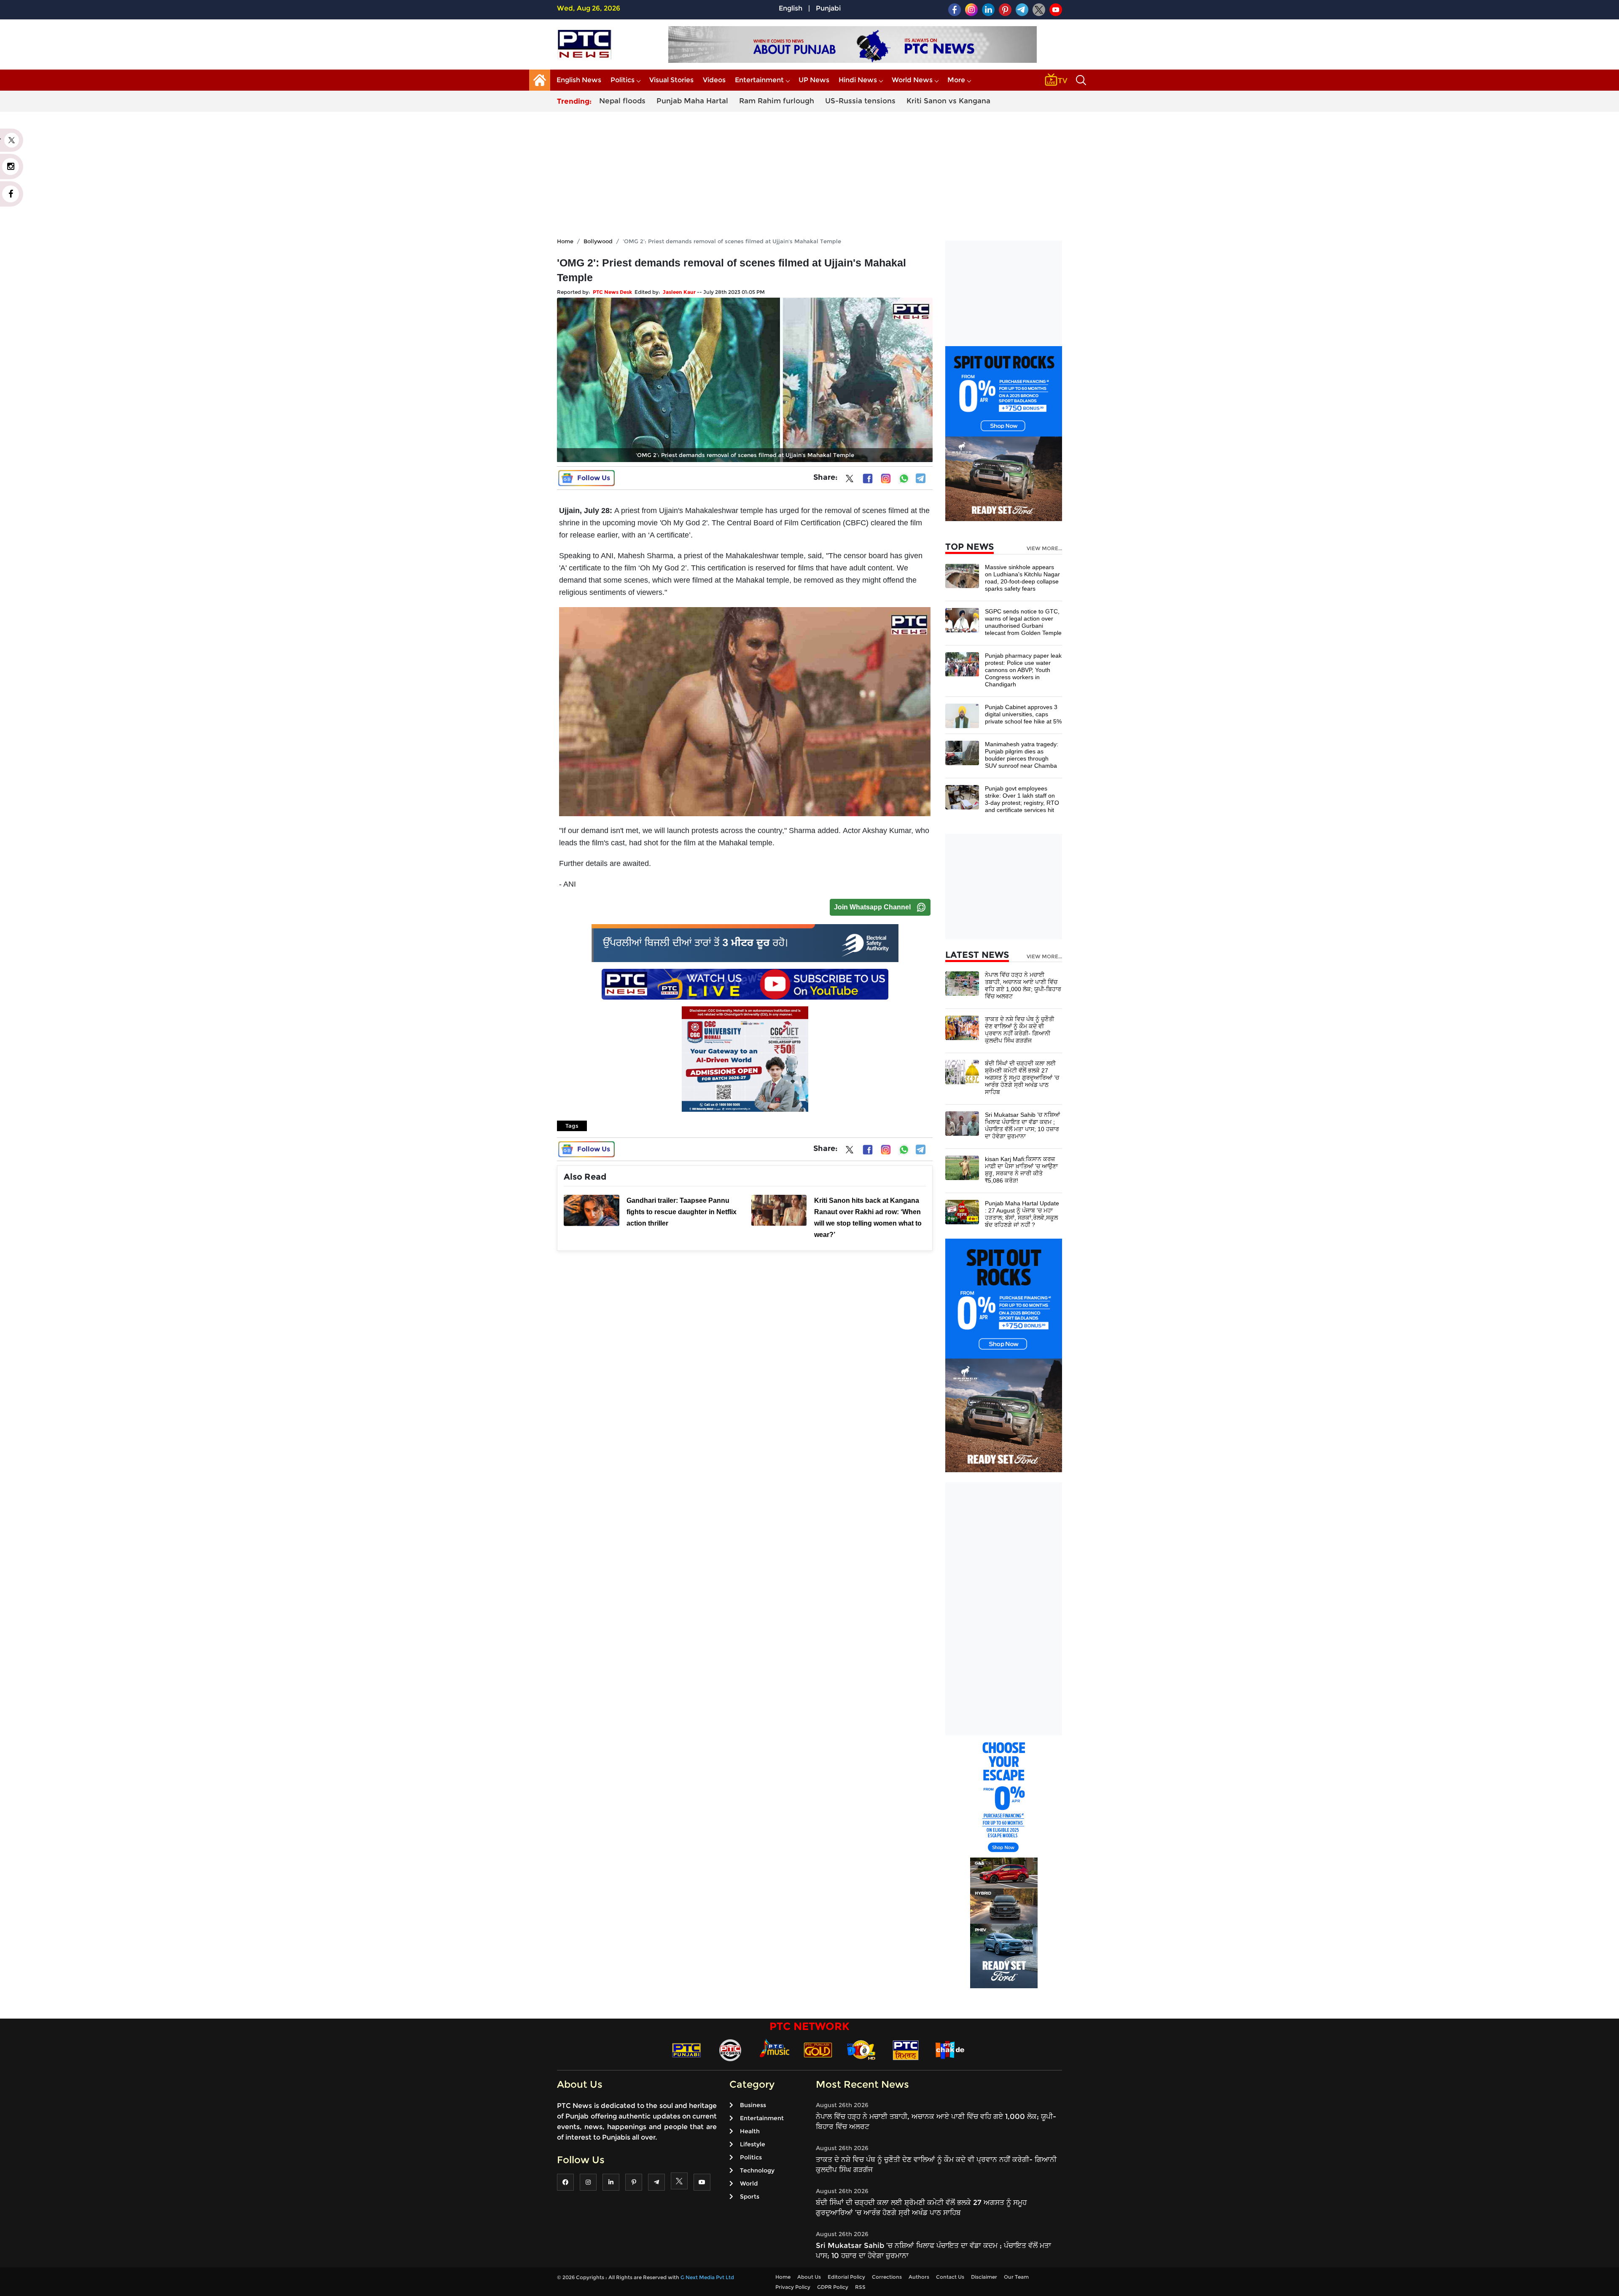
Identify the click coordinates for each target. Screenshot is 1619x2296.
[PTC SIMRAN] (906, 2050)
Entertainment (759, 80)
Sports (750, 2197)
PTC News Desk (612, 292)
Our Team (1016, 2277)
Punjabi (828, 8)
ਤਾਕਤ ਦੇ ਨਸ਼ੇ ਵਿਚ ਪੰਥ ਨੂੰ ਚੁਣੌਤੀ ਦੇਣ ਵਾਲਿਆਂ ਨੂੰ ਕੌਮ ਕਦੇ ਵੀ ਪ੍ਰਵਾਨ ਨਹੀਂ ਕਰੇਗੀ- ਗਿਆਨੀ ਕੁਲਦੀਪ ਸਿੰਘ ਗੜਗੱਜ (1019, 1030)
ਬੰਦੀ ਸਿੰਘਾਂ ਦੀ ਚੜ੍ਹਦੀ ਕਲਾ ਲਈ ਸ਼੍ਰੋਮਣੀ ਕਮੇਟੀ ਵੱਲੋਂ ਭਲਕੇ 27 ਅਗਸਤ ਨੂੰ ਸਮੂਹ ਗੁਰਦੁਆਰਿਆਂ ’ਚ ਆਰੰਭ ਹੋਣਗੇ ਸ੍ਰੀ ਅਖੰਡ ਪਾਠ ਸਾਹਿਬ (1022, 1078)
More (956, 80)
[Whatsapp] (904, 479)
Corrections (887, 2277)
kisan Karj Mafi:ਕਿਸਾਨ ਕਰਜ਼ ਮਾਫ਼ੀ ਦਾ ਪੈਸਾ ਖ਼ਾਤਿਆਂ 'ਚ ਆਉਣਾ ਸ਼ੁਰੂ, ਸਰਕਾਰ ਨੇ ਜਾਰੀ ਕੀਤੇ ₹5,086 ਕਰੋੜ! (1021, 1170)
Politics (623, 80)
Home (565, 241)
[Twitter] (850, 480)
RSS (860, 2287)
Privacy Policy (793, 2287)
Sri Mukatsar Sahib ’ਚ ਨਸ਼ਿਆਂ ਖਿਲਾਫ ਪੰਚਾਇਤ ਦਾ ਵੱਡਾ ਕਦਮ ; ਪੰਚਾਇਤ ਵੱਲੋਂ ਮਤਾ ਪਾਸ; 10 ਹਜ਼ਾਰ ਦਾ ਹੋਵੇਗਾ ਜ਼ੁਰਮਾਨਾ (1022, 1125)
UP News (814, 80)
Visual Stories (671, 80)
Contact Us (950, 2277)
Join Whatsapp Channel (872, 907)
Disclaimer (984, 2277)
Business (753, 2105)
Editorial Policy (846, 2277)
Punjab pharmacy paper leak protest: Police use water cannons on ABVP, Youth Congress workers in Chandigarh (1023, 670)
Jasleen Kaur (679, 292)
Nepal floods (622, 101)
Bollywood (598, 241)
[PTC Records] (730, 2050)
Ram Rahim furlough (777, 101)
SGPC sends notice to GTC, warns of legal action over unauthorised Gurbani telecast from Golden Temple (1023, 622)
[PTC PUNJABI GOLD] (818, 2050)
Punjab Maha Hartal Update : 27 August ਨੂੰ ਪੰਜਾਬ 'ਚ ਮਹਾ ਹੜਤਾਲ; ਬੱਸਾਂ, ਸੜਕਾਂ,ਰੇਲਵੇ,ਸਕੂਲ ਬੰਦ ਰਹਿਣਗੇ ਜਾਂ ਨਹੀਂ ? (1022, 1214)
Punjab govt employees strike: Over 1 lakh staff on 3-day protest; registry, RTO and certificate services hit (1022, 799)
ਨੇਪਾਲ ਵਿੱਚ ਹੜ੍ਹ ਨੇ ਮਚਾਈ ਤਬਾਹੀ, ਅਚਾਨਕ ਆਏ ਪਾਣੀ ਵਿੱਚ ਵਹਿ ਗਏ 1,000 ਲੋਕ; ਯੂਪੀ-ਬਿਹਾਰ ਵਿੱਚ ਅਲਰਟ (1023, 985)
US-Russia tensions (860, 101)
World (749, 2183)
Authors (919, 2277)
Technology (757, 2170)
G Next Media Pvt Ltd (707, 2277)
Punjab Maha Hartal (692, 101)
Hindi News (858, 80)
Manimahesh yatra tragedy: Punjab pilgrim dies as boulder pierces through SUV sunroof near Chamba (1022, 755)
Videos (714, 80)
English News (579, 80)
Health (750, 2131)
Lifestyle (753, 2144)
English (791, 8)
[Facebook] (868, 479)
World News (912, 80)
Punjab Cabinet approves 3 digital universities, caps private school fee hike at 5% (1023, 714)
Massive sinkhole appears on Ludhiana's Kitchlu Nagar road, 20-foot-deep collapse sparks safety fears (1022, 578)
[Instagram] (886, 479)
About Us (809, 2277)
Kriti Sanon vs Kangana (948, 101)
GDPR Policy (833, 2287)
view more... (1044, 548)
